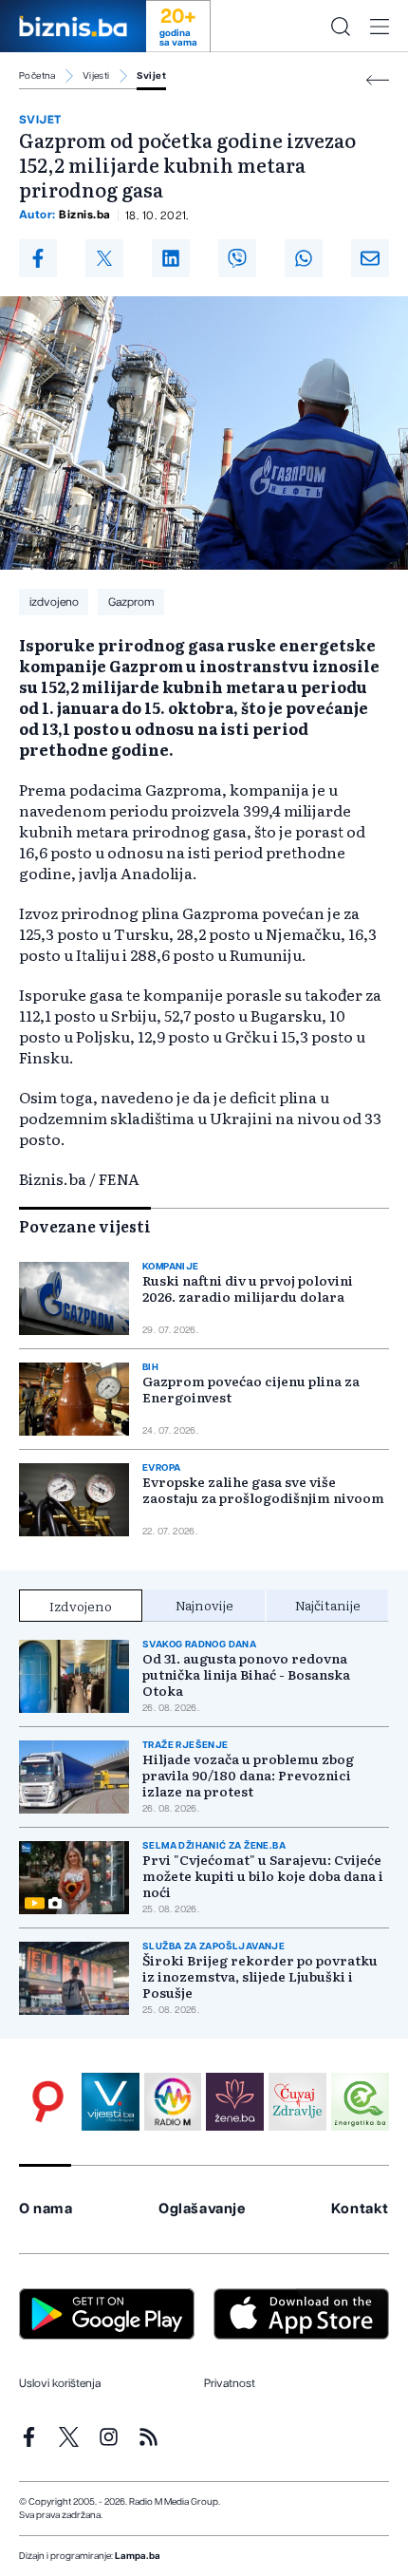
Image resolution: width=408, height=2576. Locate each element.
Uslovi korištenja (60, 2383)
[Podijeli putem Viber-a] (237, 258)
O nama (46, 2209)
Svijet (151, 76)
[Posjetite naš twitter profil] (69, 2437)
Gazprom (131, 602)
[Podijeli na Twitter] (104, 258)
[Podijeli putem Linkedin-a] (171, 258)
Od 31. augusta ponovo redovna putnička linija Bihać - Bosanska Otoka (246, 1674)
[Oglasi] (48, 2102)
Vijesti (96, 76)
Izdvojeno (81, 1606)
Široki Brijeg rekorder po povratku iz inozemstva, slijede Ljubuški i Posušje (260, 1976)
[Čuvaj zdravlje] (297, 2102)
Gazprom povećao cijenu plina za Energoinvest (251, 1389)
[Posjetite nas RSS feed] (148, 2437)
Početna (37, 76)
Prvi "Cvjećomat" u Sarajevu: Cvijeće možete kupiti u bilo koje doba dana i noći (263, 1876)
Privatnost (230, 2383)
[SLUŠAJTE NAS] (173, 2102)
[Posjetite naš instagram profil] (109, 2437)
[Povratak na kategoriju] (378, 80)
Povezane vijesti (85, 1226)
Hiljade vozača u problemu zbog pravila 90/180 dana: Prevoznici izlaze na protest (248, 1775)
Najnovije (204, 1605)
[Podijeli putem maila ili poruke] (370, 258)
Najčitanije (328, 1605)
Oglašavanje (202, 2209)
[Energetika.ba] (360, 2102)
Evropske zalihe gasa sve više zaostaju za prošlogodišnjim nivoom (263, 1490)
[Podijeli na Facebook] (38, 258)
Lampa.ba (138, 2556)
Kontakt (360, 2209)
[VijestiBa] (111, 2102)
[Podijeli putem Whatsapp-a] (304, 258)
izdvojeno (54, 602)
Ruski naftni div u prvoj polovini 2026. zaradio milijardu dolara (248, 1288)
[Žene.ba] (235, 2102)
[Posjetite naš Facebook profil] (29, 2437)
